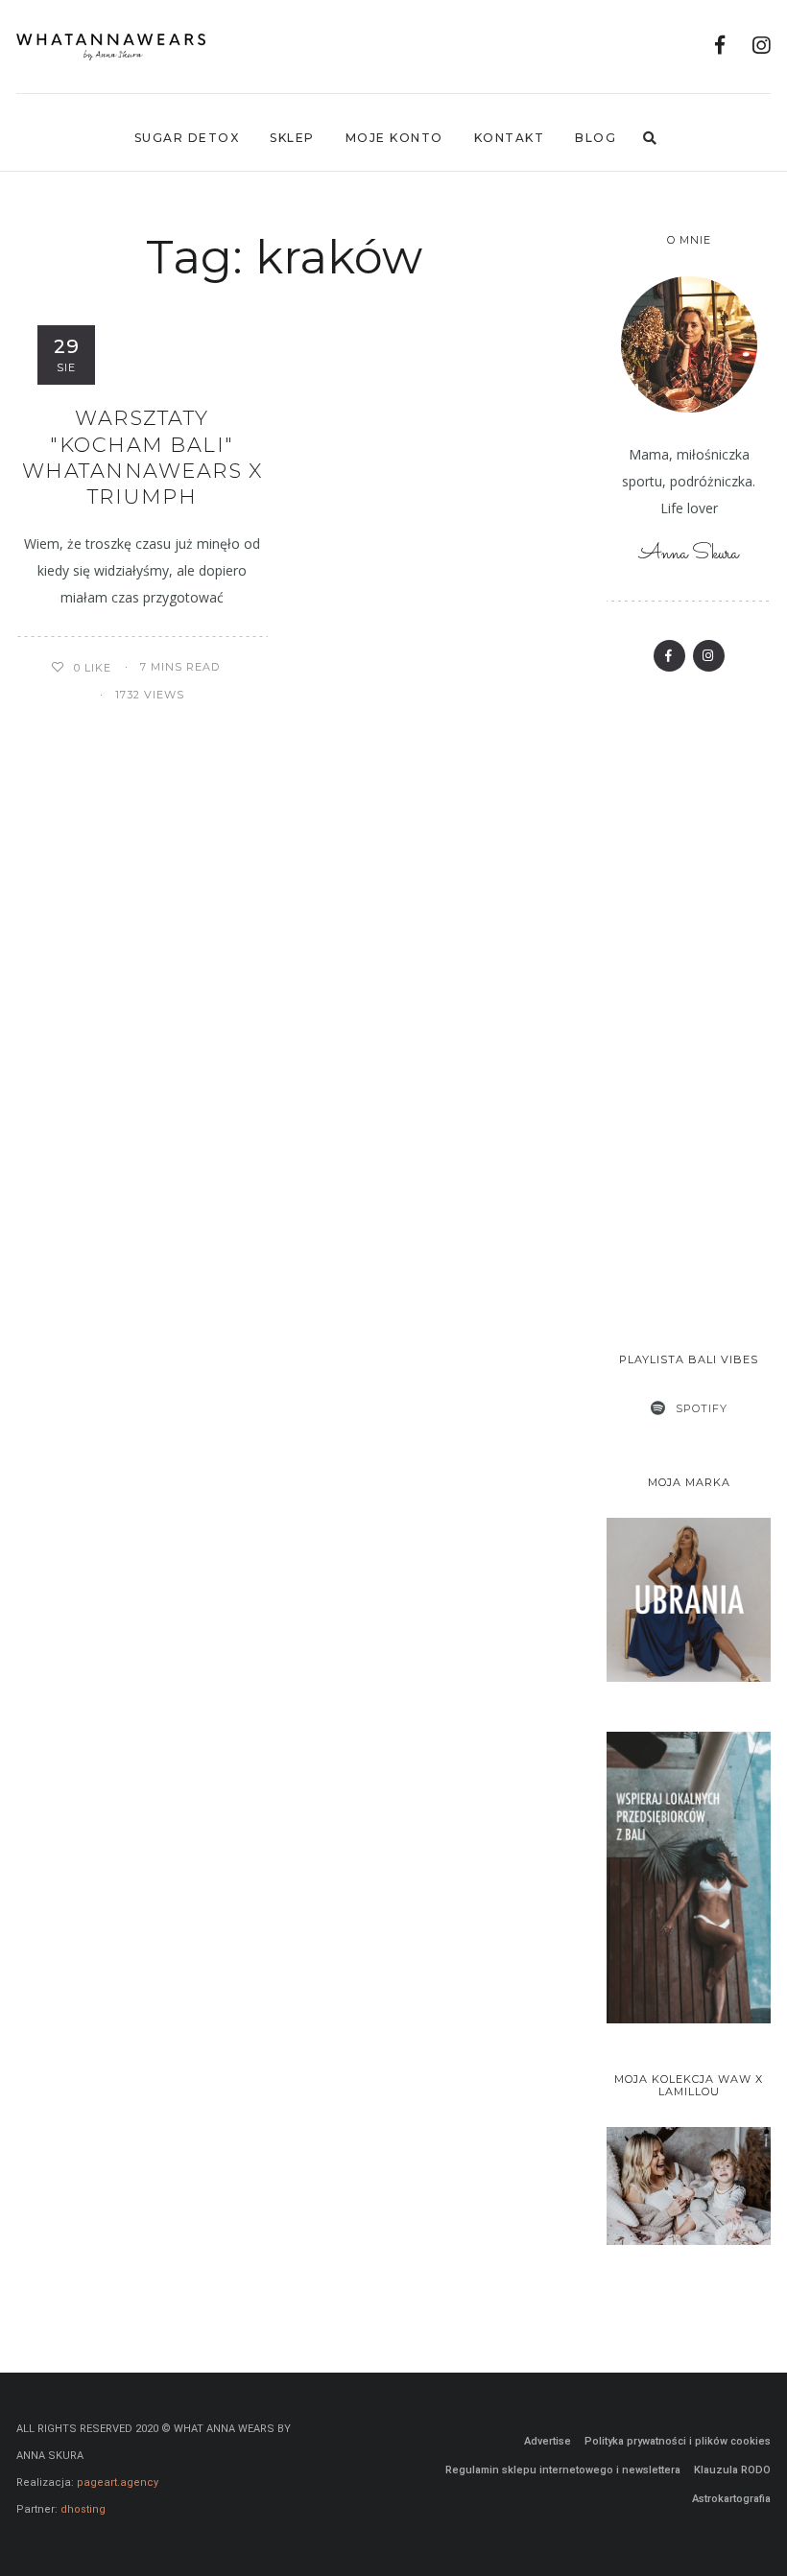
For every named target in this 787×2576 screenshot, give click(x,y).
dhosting (83, 2509)
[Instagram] (762, 48)
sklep (292, 138)
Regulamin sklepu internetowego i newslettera (563, 2470)
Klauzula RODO (732, 2470)
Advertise (548, 2441)
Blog (596, 138)
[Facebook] (720, 48)
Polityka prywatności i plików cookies (678, 2441)
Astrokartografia (731, 2499)
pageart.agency (118, 2482)
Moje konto (394, 138)
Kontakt (510, 138)
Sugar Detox (187, 138)
